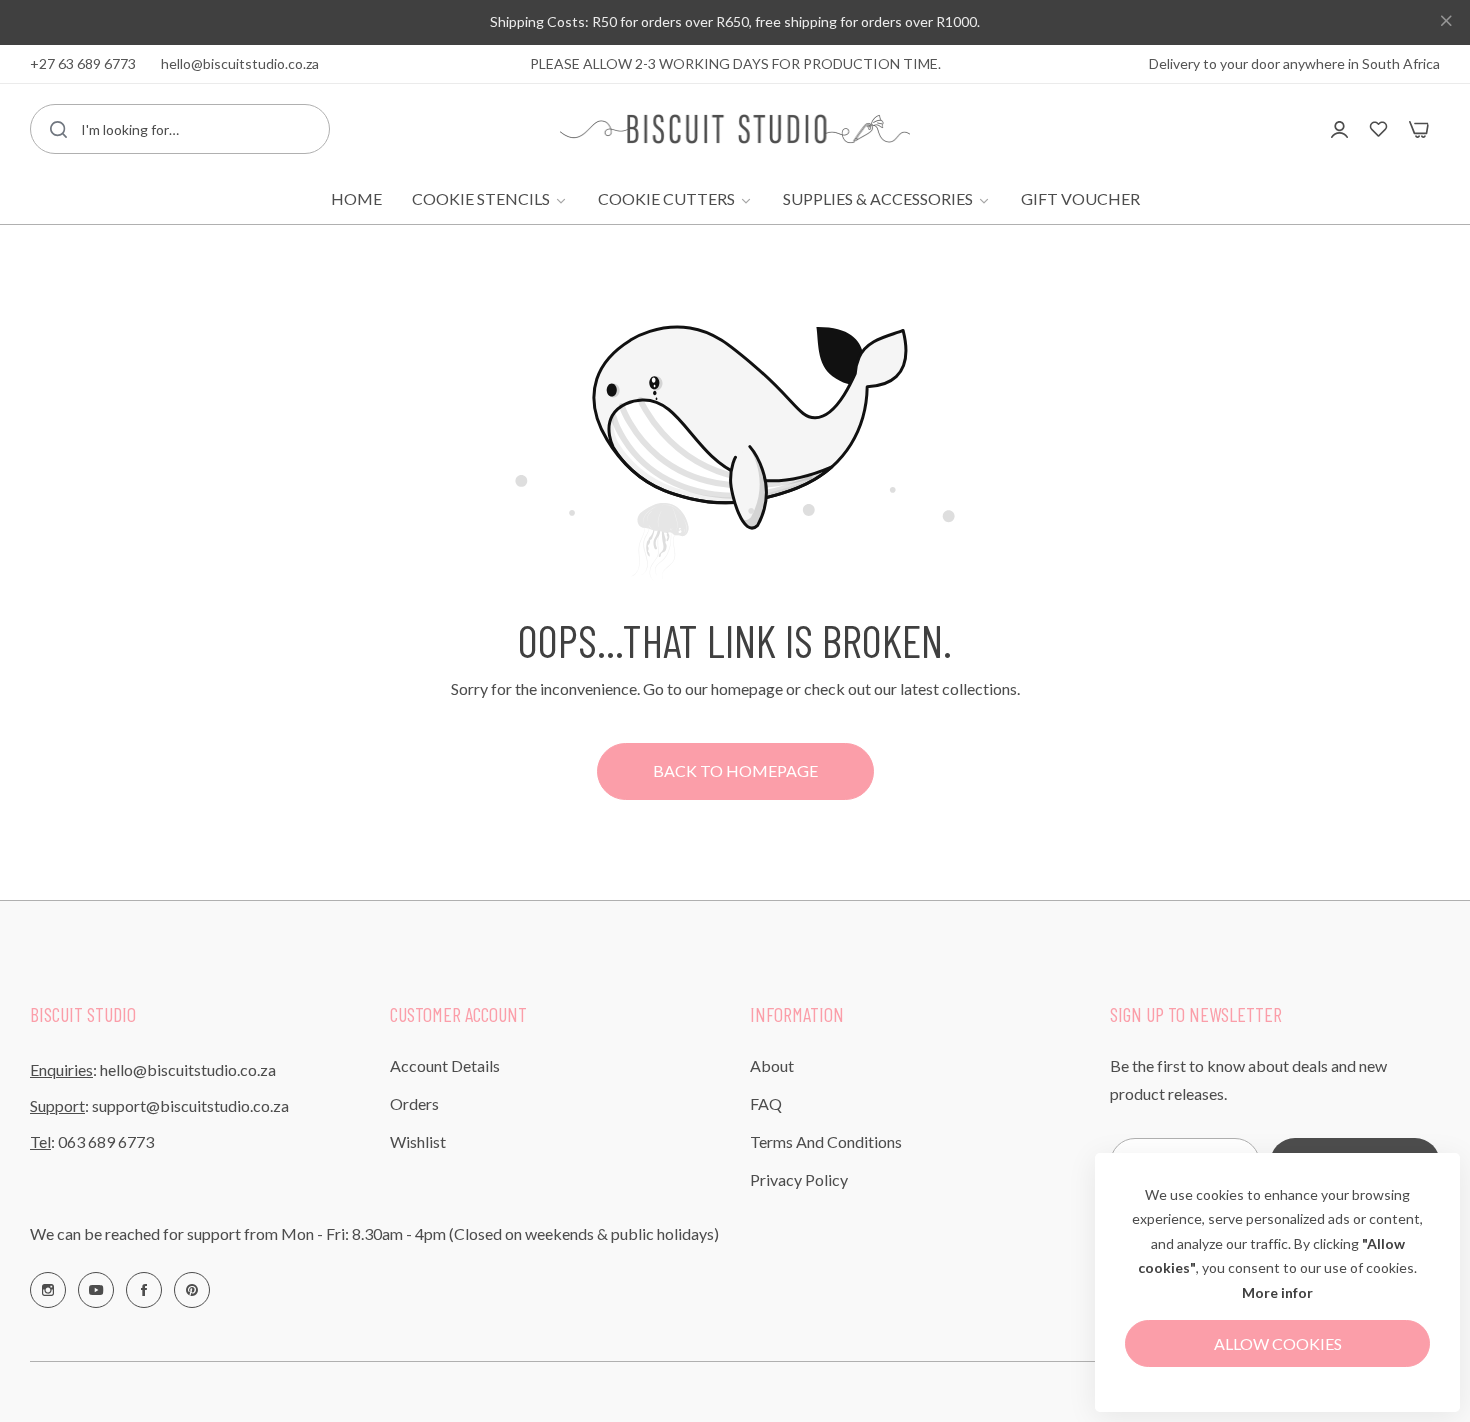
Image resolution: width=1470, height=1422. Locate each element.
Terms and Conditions (826, 1141)
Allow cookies (1278, 1343)
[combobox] (180, 129)
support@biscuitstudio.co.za (190, 1105)
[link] (490, 199)
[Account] (1339, 128)
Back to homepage (735, 770)
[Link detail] (48, 1290)
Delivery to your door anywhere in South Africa (1294, 63)
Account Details (445, 1065)
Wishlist (418, 1141)
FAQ (766, 1103)
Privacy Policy (799, 1179)
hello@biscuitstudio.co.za (188, 1069)
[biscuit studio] (735, 128)
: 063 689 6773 (92, 1141)
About (772, 1065)
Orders (414, 1103)
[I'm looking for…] (58, 129)
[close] (1446, 23)
